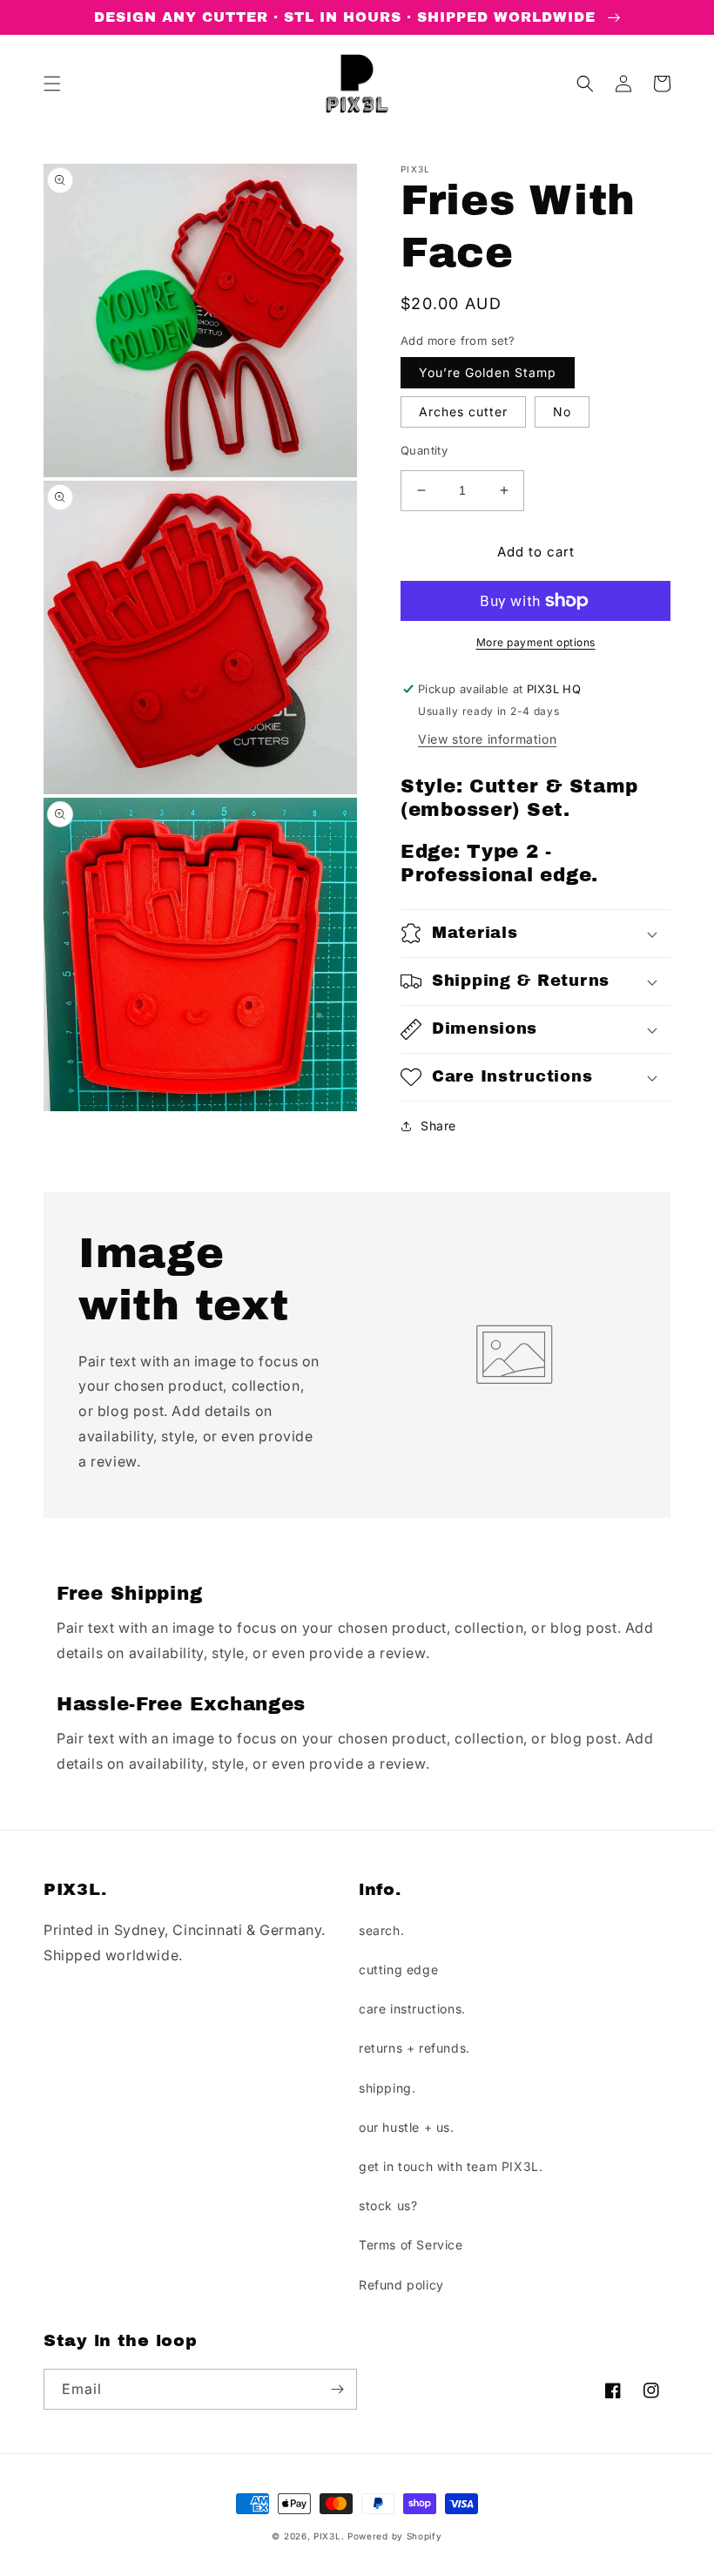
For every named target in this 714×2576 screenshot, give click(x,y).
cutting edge (398, 1969)
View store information (487, 739)
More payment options (536, 642)
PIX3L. (329, 2536)
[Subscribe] (337, 2389)
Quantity (424, 450)
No (562, 411)
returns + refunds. (414, 2048)
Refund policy (401, 2285)
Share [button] (438, 1126)
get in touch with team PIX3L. (451, 2166)
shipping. (387, 2088)
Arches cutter (463, 411)
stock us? (388, 2205)
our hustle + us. (407, 2127)
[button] (52, 84)
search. (381, 1930)
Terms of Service (411, 2245)
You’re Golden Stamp (488, 372)
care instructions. (412, 2009)
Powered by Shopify (395, 2536)
